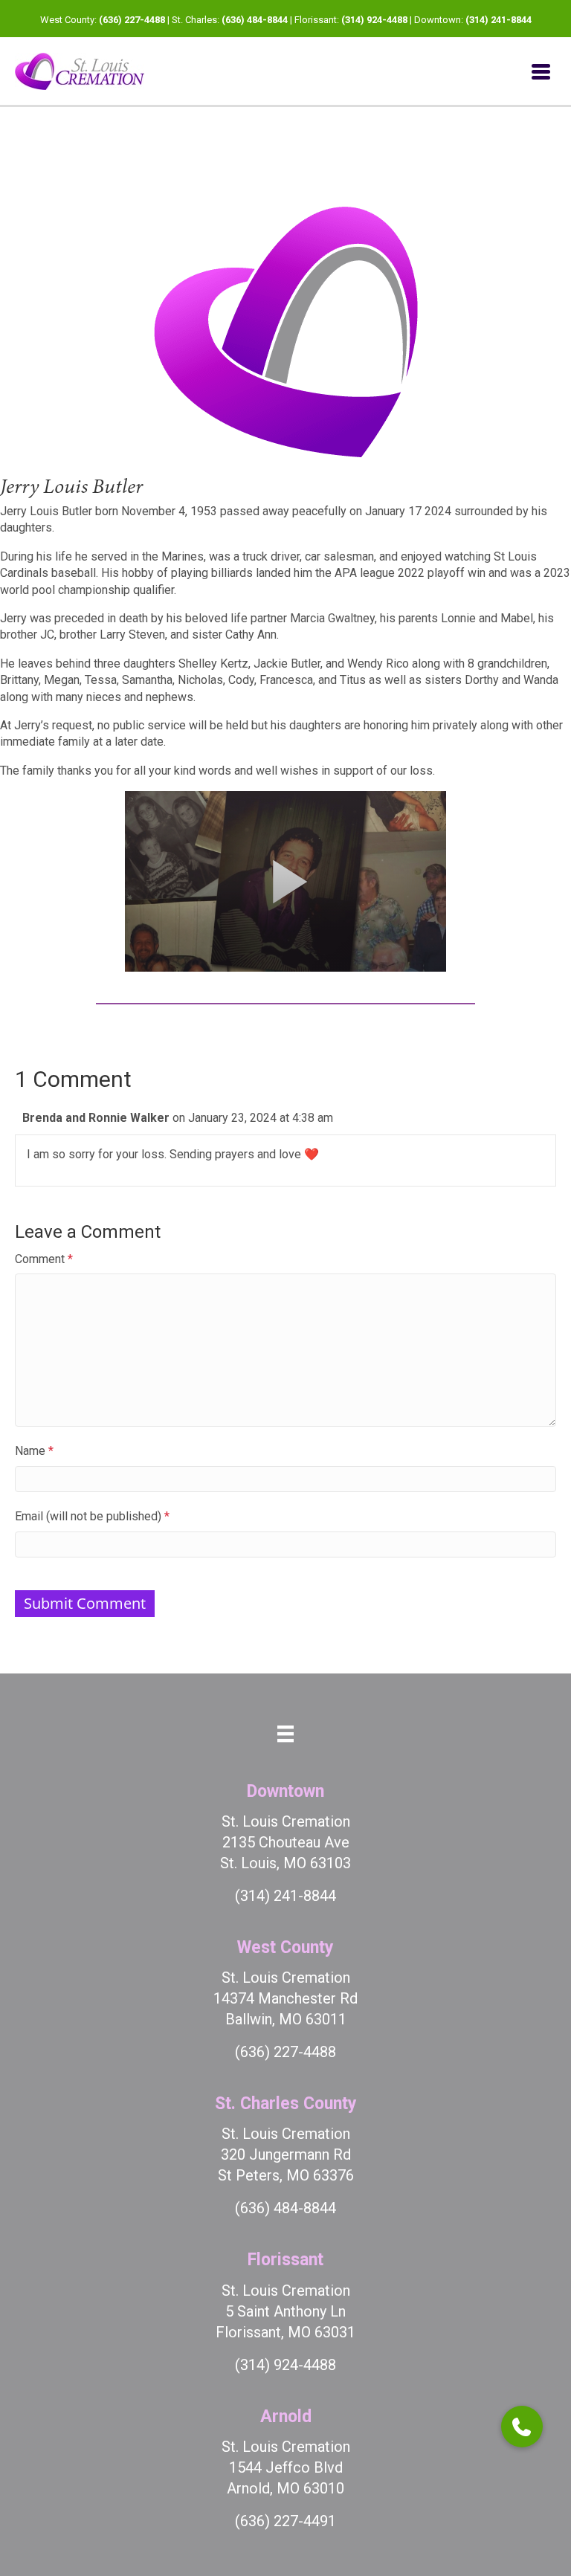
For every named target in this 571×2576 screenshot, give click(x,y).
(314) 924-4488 (374, 20)
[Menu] (541, 71)
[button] (522, 2427)
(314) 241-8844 (499, 20)
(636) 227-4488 (132, 20)
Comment (44, 1259)
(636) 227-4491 (285, 2521)
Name (34, 1451)
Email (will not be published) (92, 1516)
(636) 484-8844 (255, 20)
